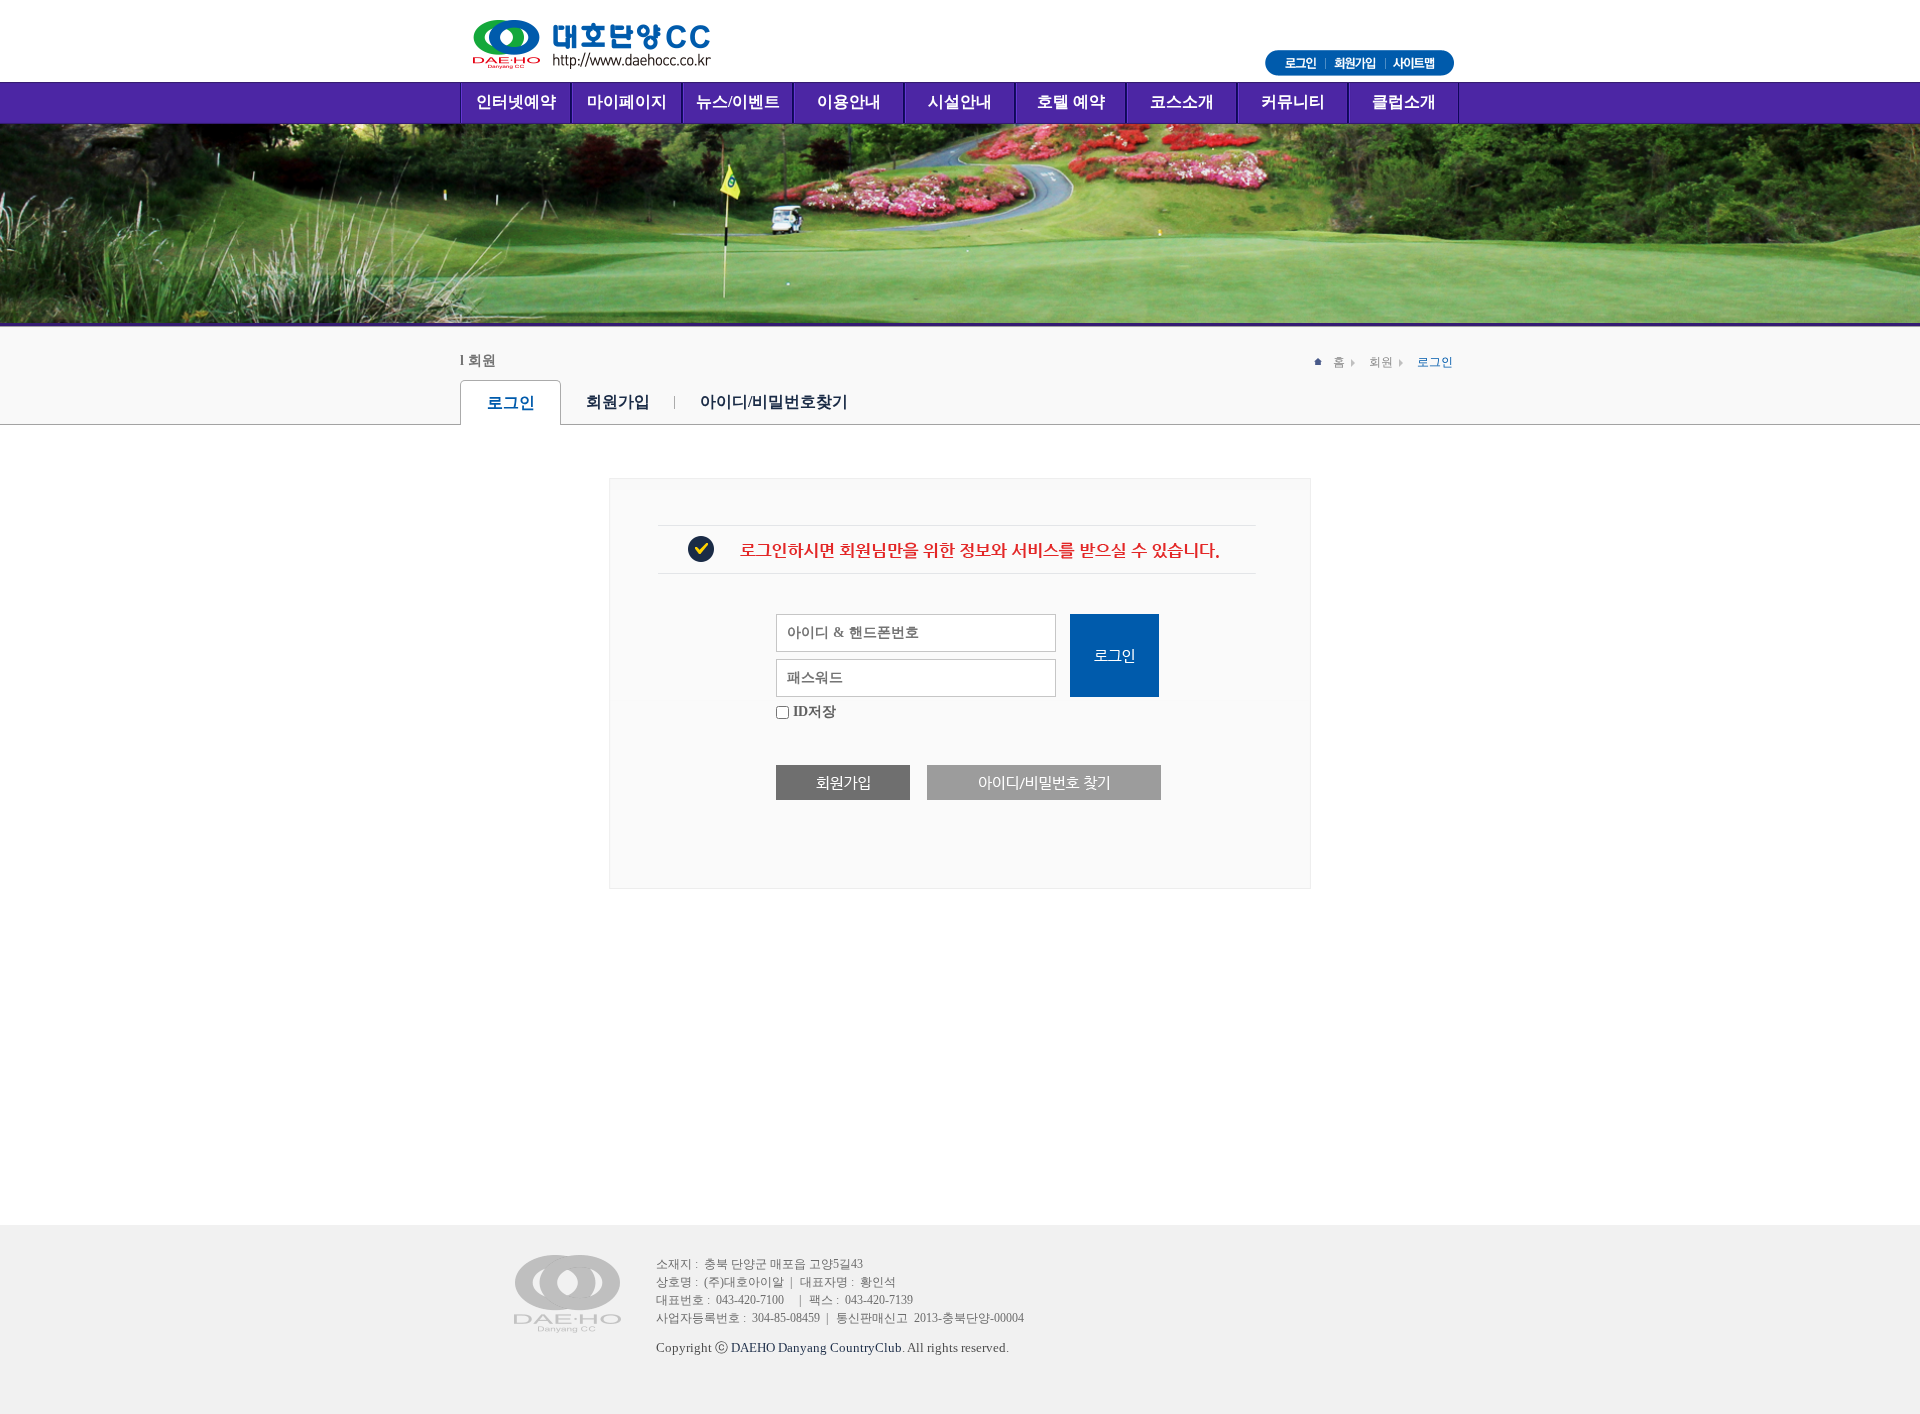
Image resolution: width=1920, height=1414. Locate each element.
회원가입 (618, 401)
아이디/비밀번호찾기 (774, 401)
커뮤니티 (1293, 101)
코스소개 (1182, 101)
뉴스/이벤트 (738, 101)
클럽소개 (1404, 101)
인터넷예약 (516, 101)
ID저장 (814, 711)
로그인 (511, 402)
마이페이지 (627, 101)
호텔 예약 (1071, 101)
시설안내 (960, 101)
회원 (1381, 362)
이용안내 (849, 101)
